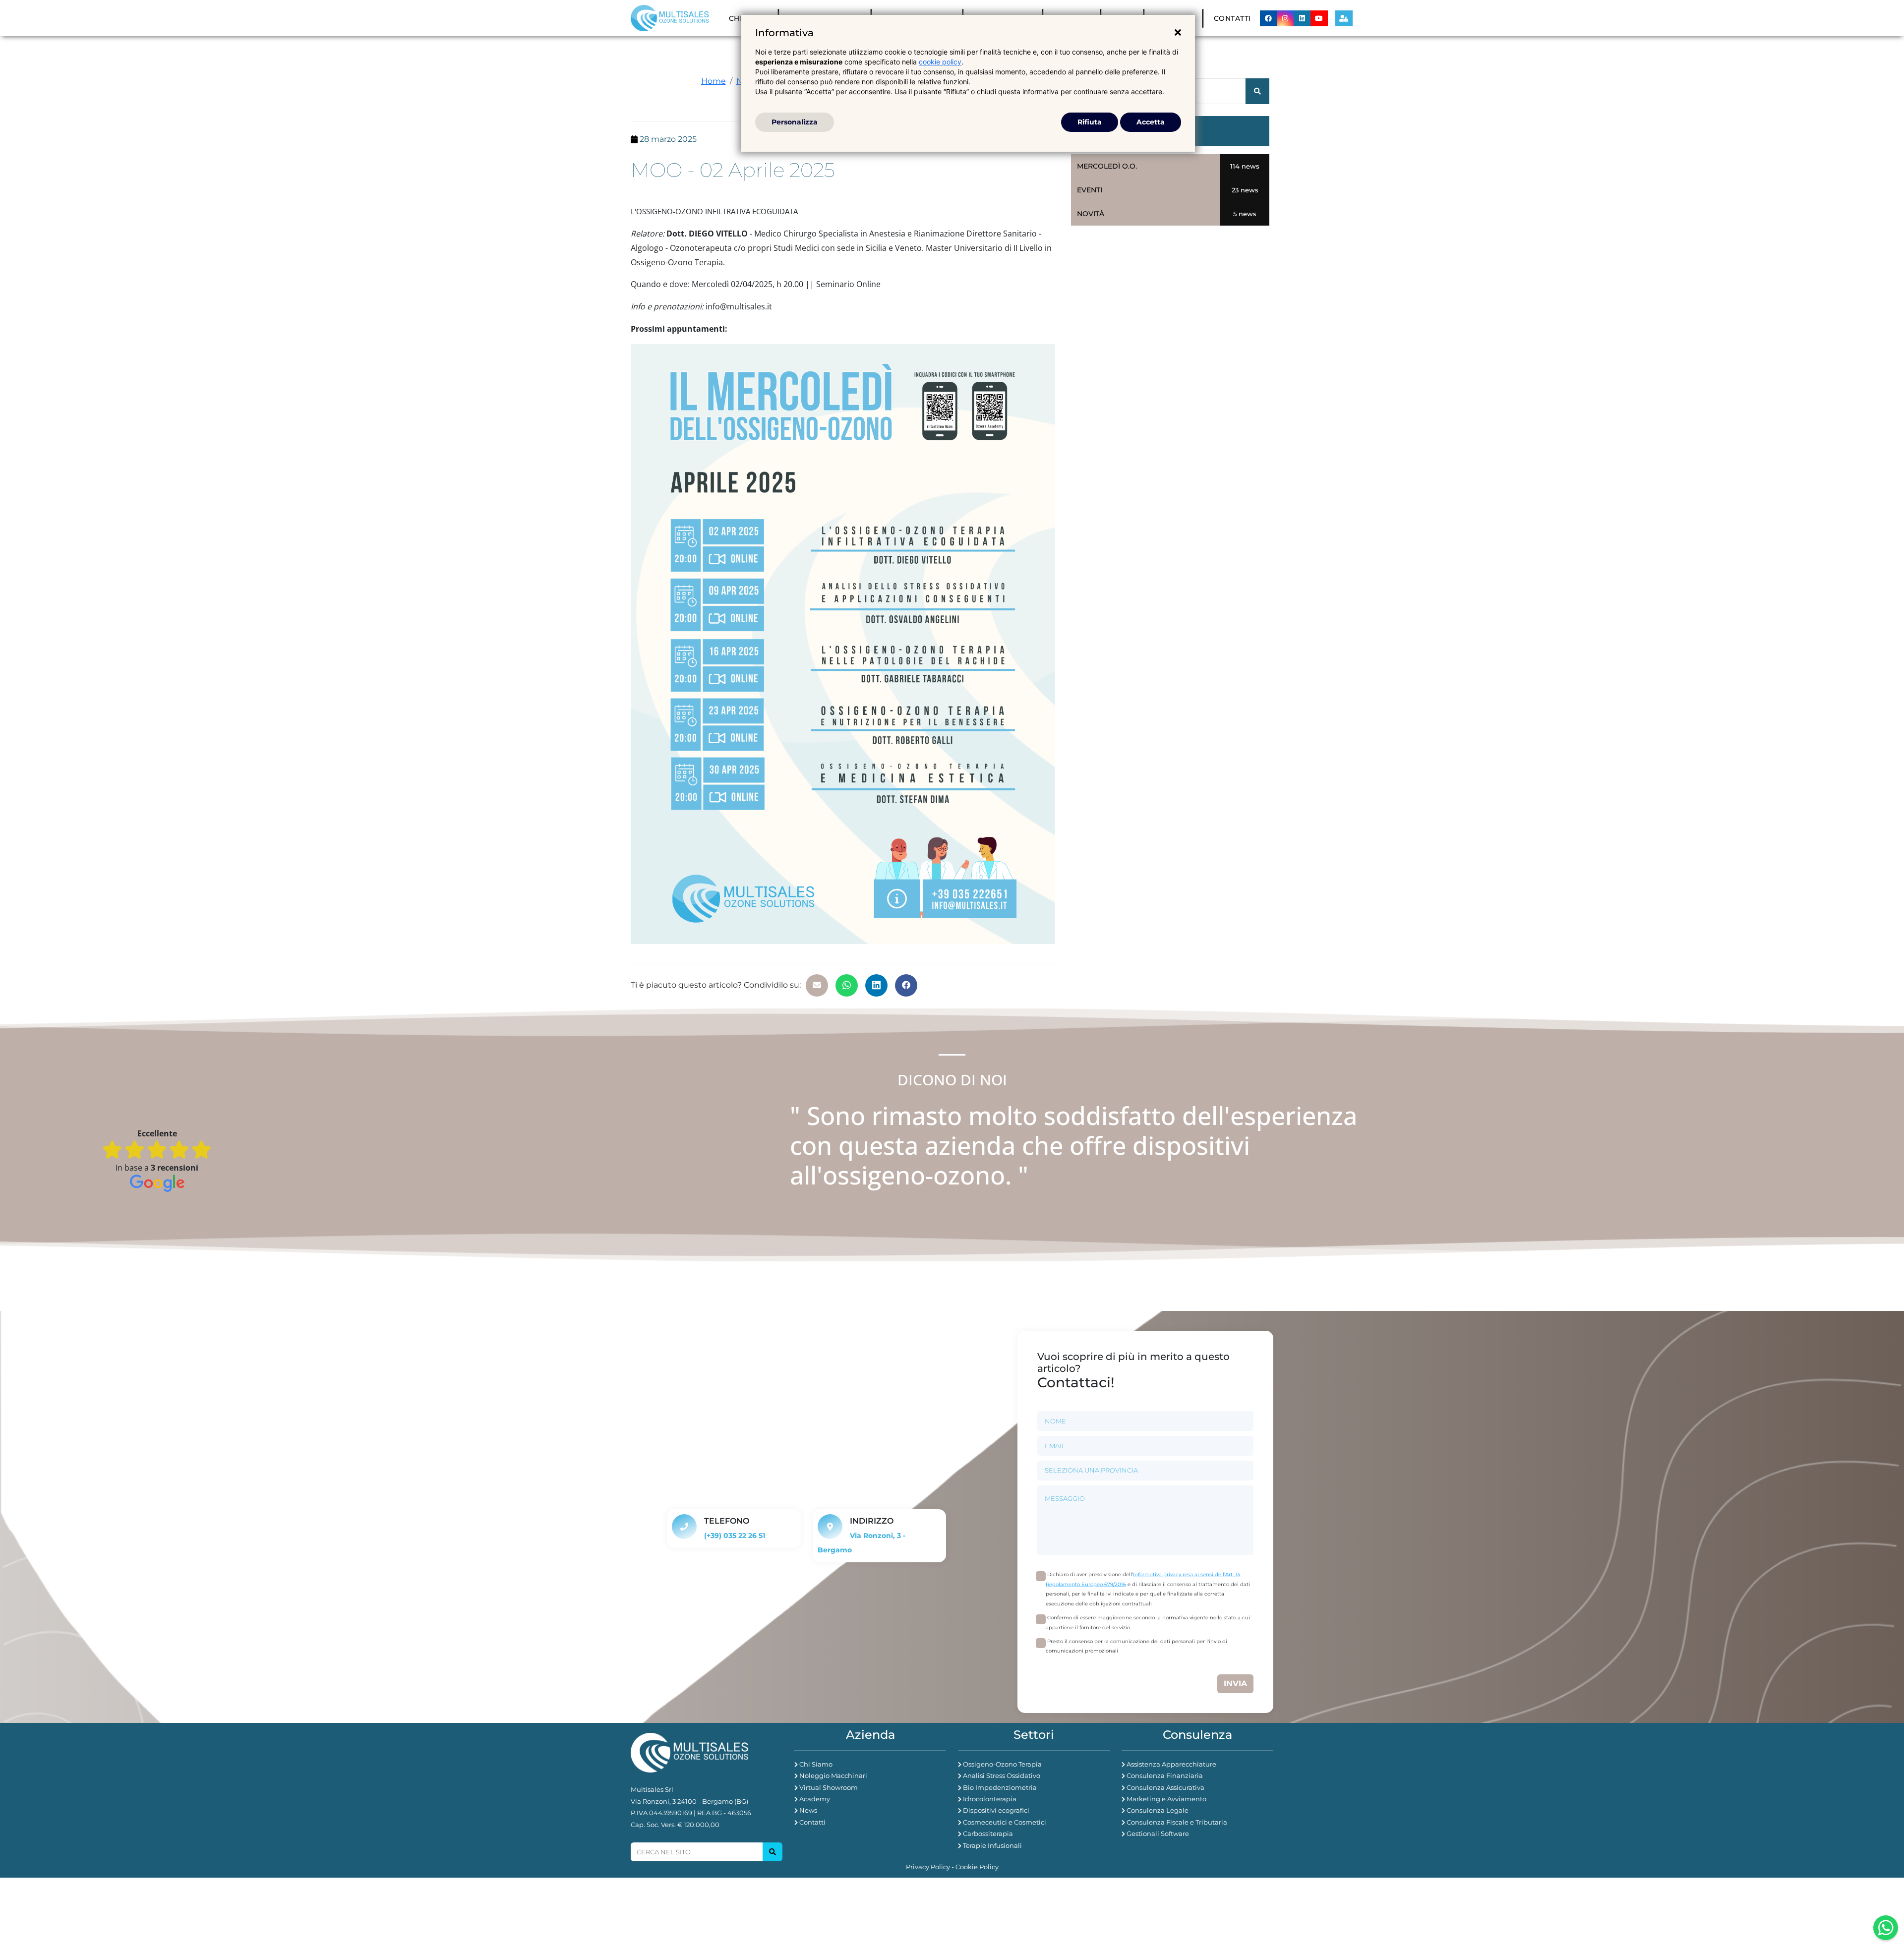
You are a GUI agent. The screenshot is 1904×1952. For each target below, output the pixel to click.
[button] (817, 985)
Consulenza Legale (1158, 1810)
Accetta (1151, 122)
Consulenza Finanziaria (1165, 1775)
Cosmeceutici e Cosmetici (1005, 1822)
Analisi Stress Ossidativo (1002, 1775)
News (808, 1810)
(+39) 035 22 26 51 (735, 1536)
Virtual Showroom (829, 1787)
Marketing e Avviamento (1166, 1799)
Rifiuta (1090, 122)
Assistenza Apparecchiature (1171, 1764)
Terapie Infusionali (992, 1845)
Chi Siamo (816, 1764)
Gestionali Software (1158, 1834)
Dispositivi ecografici (996, 1810)
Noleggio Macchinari (833, 1775)
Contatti (1232, 18)
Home (714, 81)
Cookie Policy (977, 1867)
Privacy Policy (928, 1867)
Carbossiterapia (988, 1834)
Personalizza (795, 122)
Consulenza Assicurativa (1165, 1787)
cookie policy (940, 62)
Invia (1235, 1684)
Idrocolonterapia (990, 1799)
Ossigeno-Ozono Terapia (1002, 1764)
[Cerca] (773, 1852)
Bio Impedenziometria (1000, 1787)
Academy (815, 1799)
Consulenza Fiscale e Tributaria (1177, 1822)
